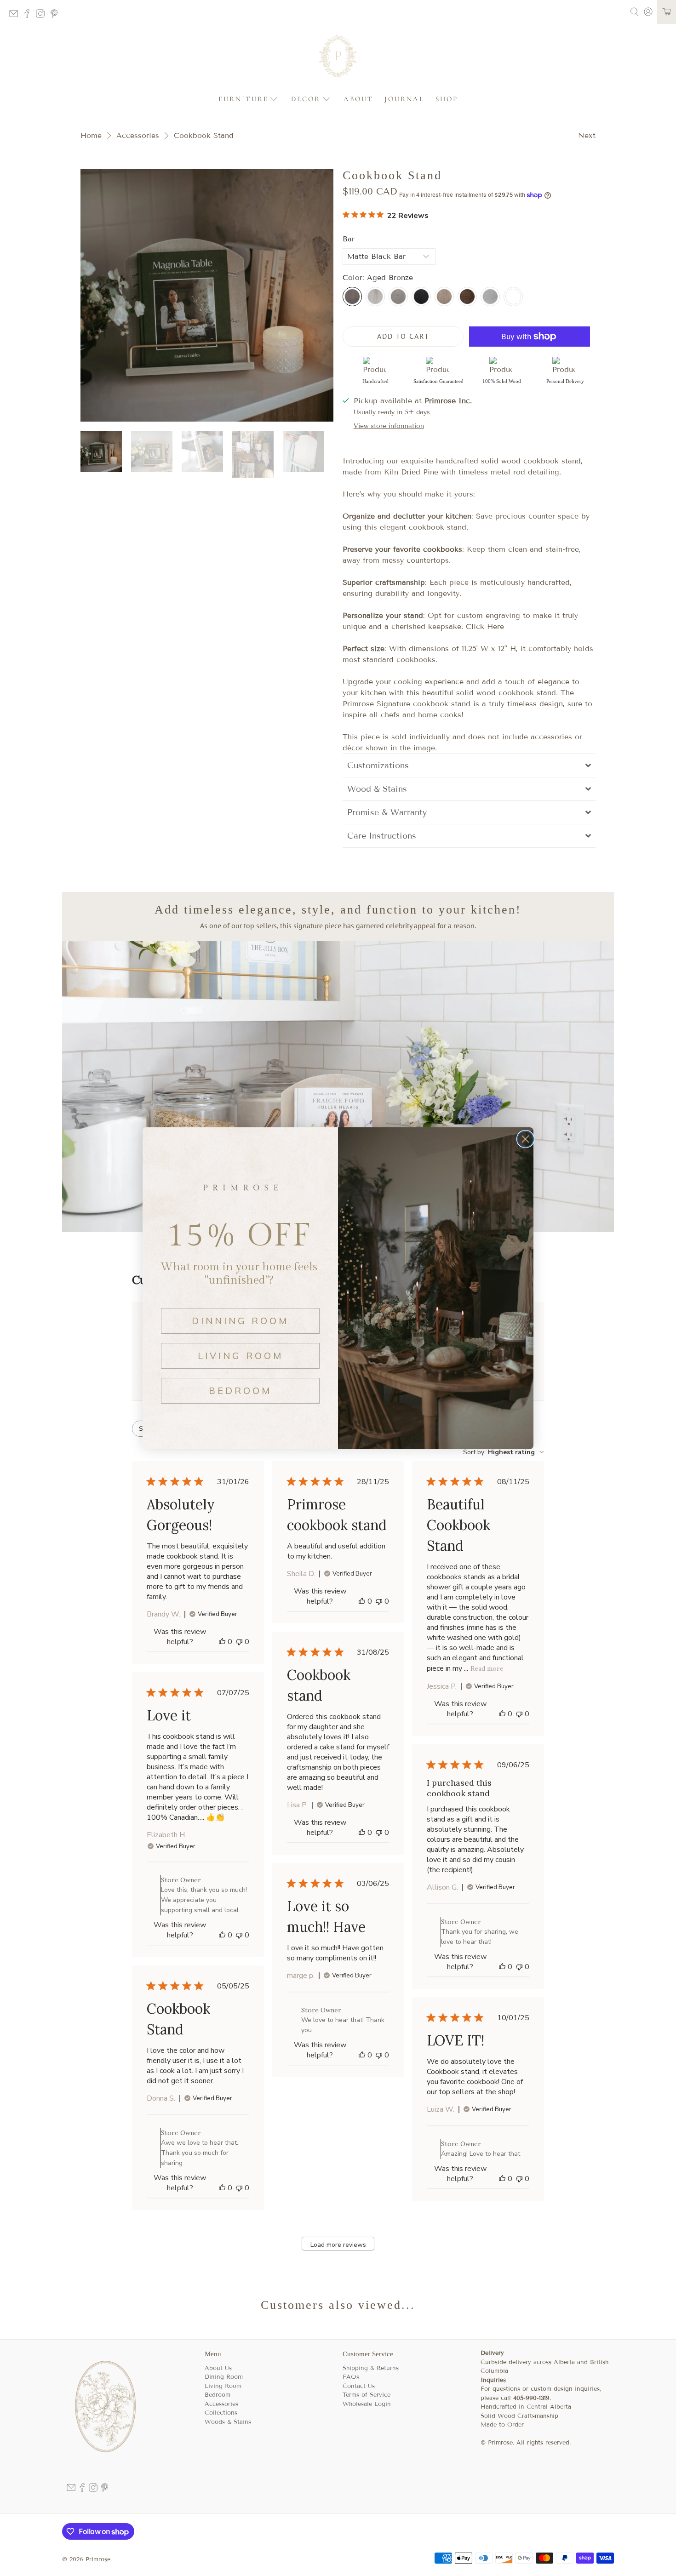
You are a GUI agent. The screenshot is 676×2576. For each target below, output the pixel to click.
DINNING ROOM (240, 1321)
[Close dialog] (525, 1139)
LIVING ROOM (241, 1356)
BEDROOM (240, 1391)
